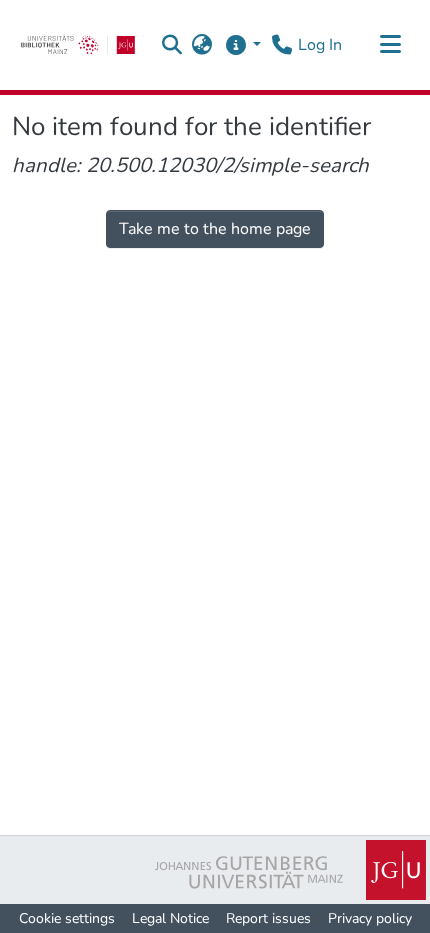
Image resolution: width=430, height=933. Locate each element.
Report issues (268, 918)
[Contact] (281, 45)
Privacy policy (370, 918)
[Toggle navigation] (390, 45)
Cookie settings (67, 918)
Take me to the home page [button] (215, 229)
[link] (78, 45)
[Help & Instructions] (242, 45)
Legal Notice (170, 918)
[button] (172, 45)
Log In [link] (320, 45)
